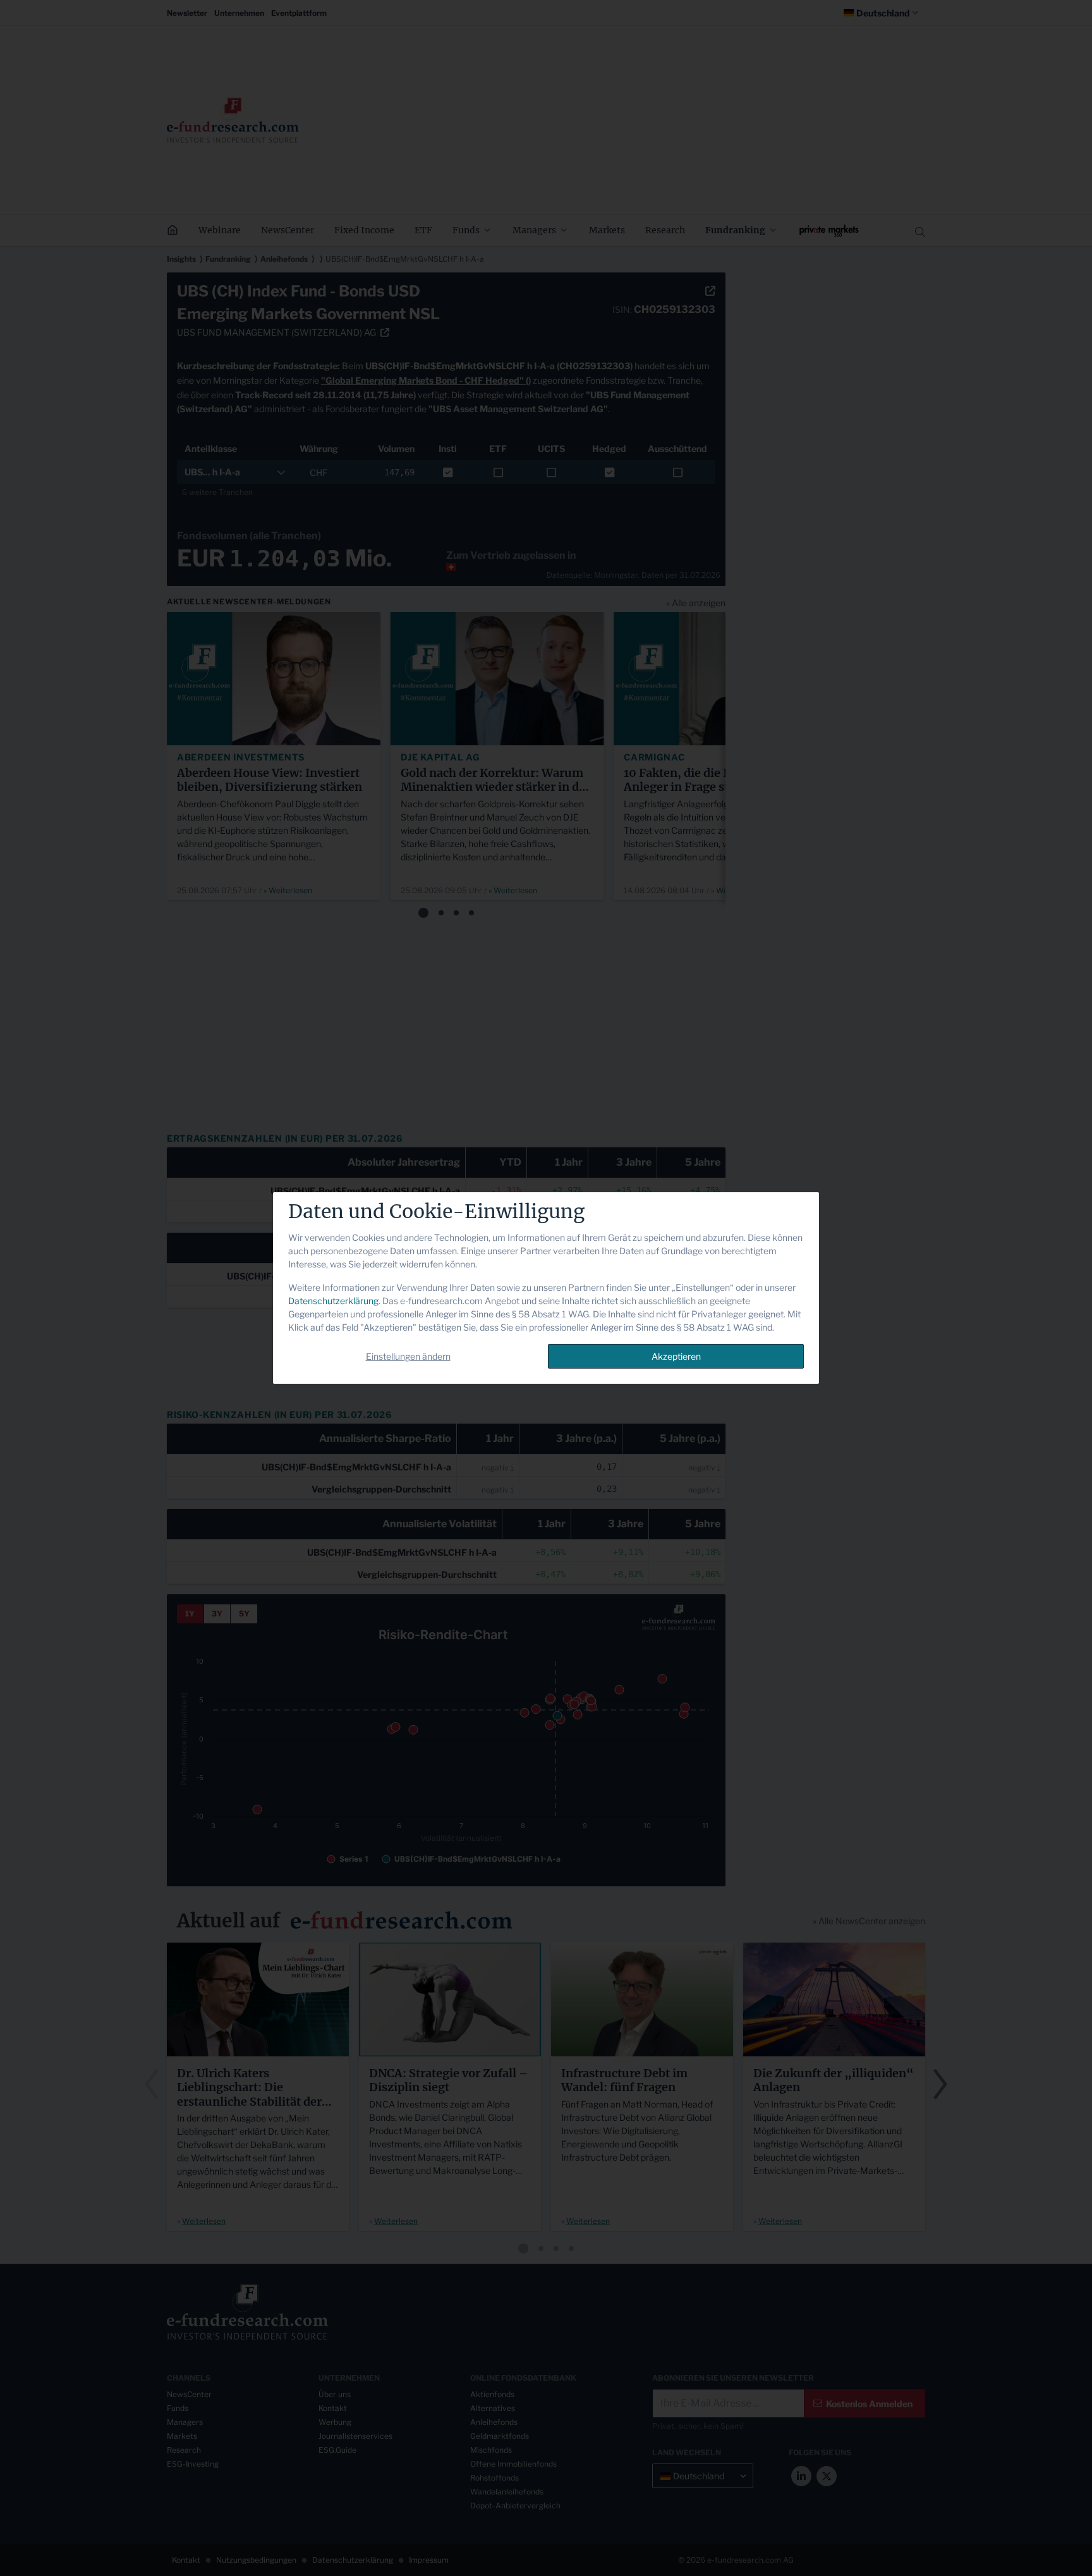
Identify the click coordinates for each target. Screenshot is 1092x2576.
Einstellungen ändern (408, 1356)
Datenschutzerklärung (333, 1301)
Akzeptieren (676, 1356)
